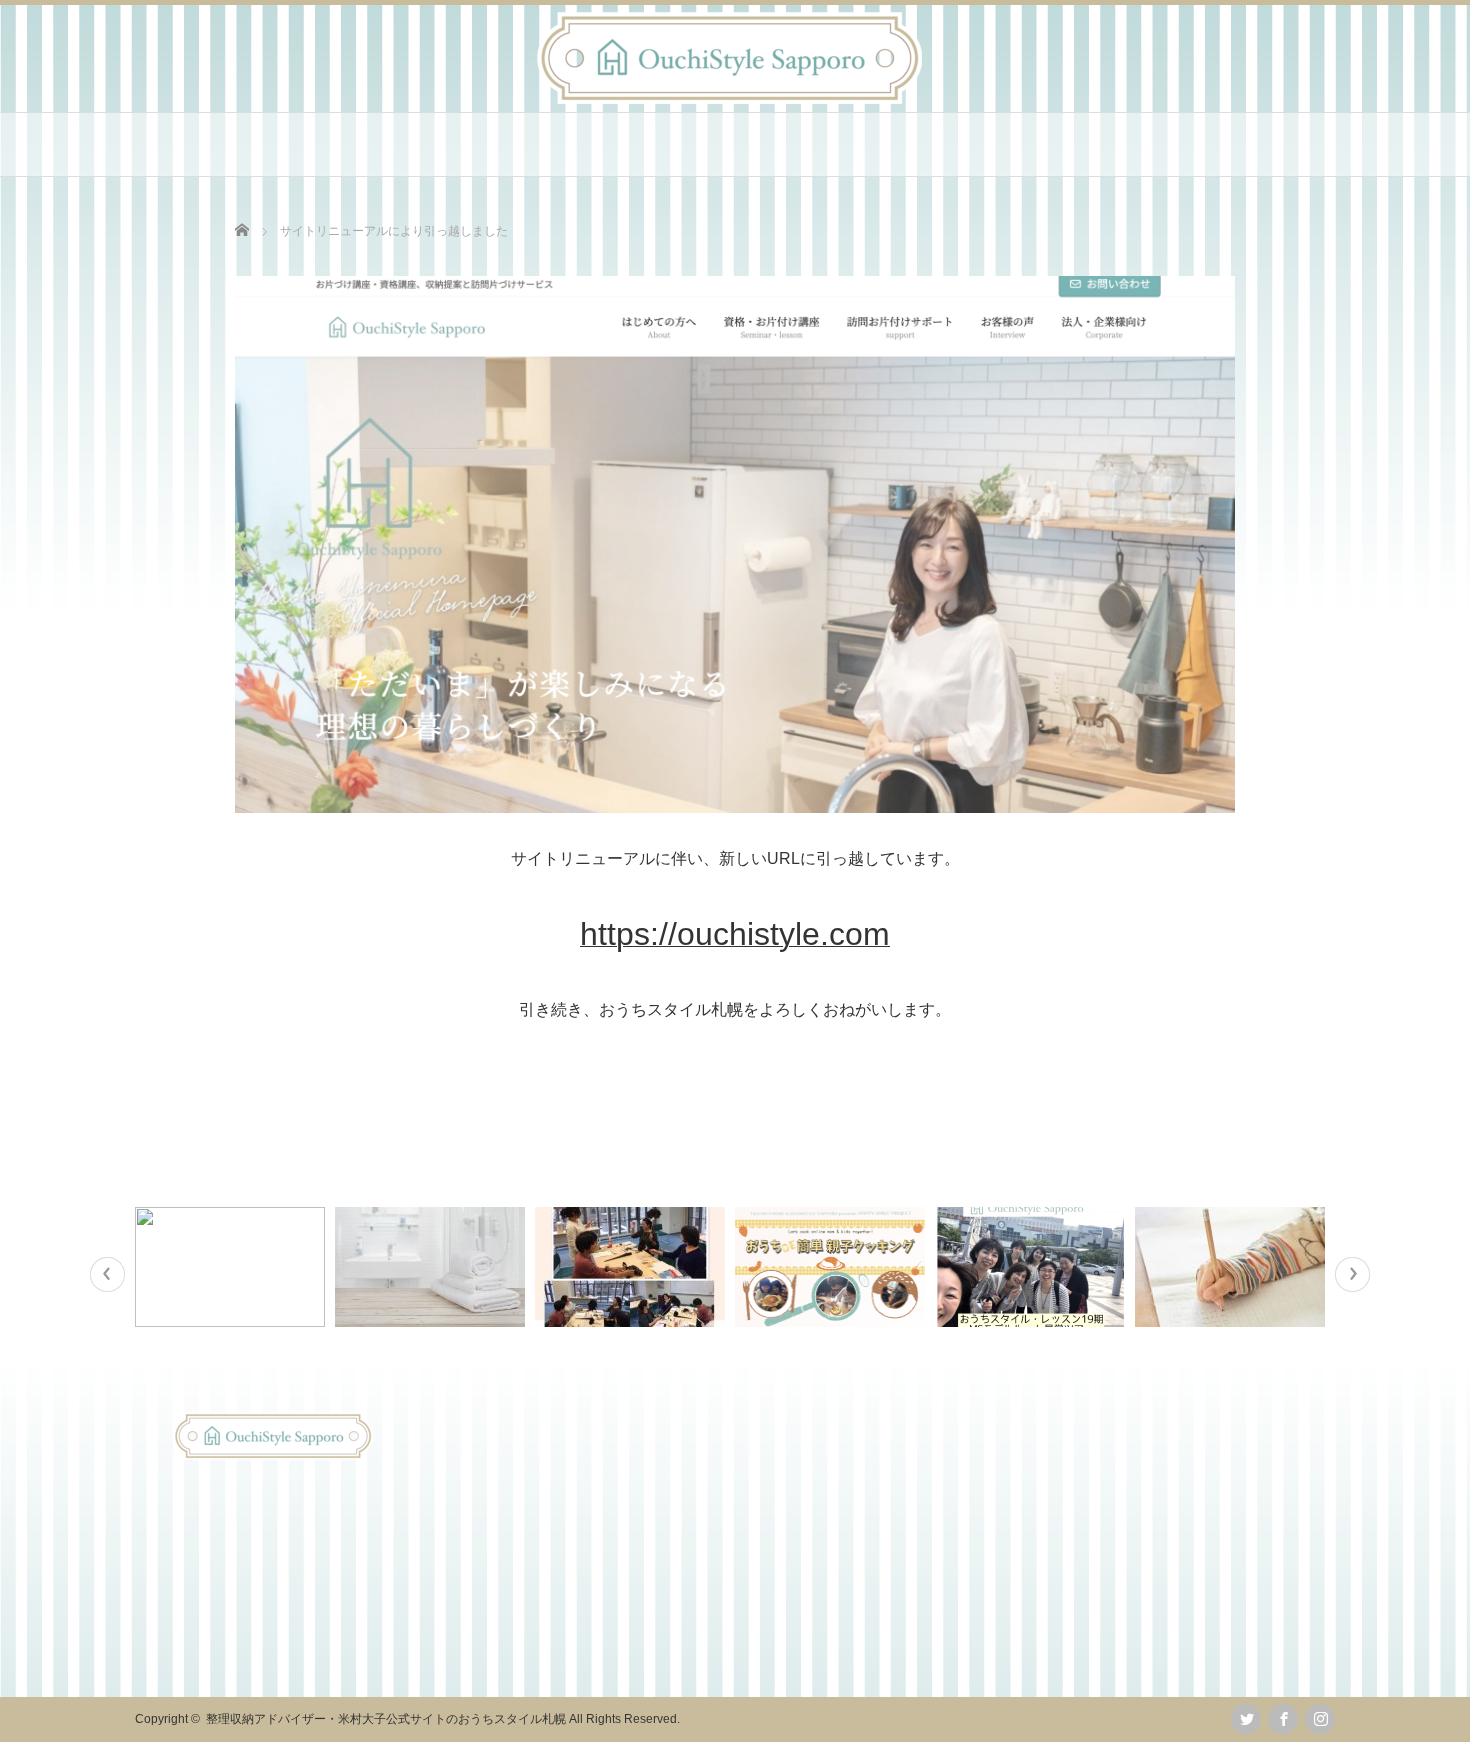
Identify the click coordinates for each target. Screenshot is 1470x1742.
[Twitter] (1246, 1719)
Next (1352, 1274)
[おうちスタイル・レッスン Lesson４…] (1032, 1267)
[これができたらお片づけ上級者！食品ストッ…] (232, 1267)
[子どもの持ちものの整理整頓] (1232, 1267)
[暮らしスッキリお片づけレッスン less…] (432, 1267)
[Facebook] (1283, 1719)
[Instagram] (1320, 1719)
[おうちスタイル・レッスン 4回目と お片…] (632, 1267)
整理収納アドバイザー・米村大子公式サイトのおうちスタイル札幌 (386, 1719)
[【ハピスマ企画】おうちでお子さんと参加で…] (832, 1267)
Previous (107, 1274)
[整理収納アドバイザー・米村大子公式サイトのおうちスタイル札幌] (729, 98)
